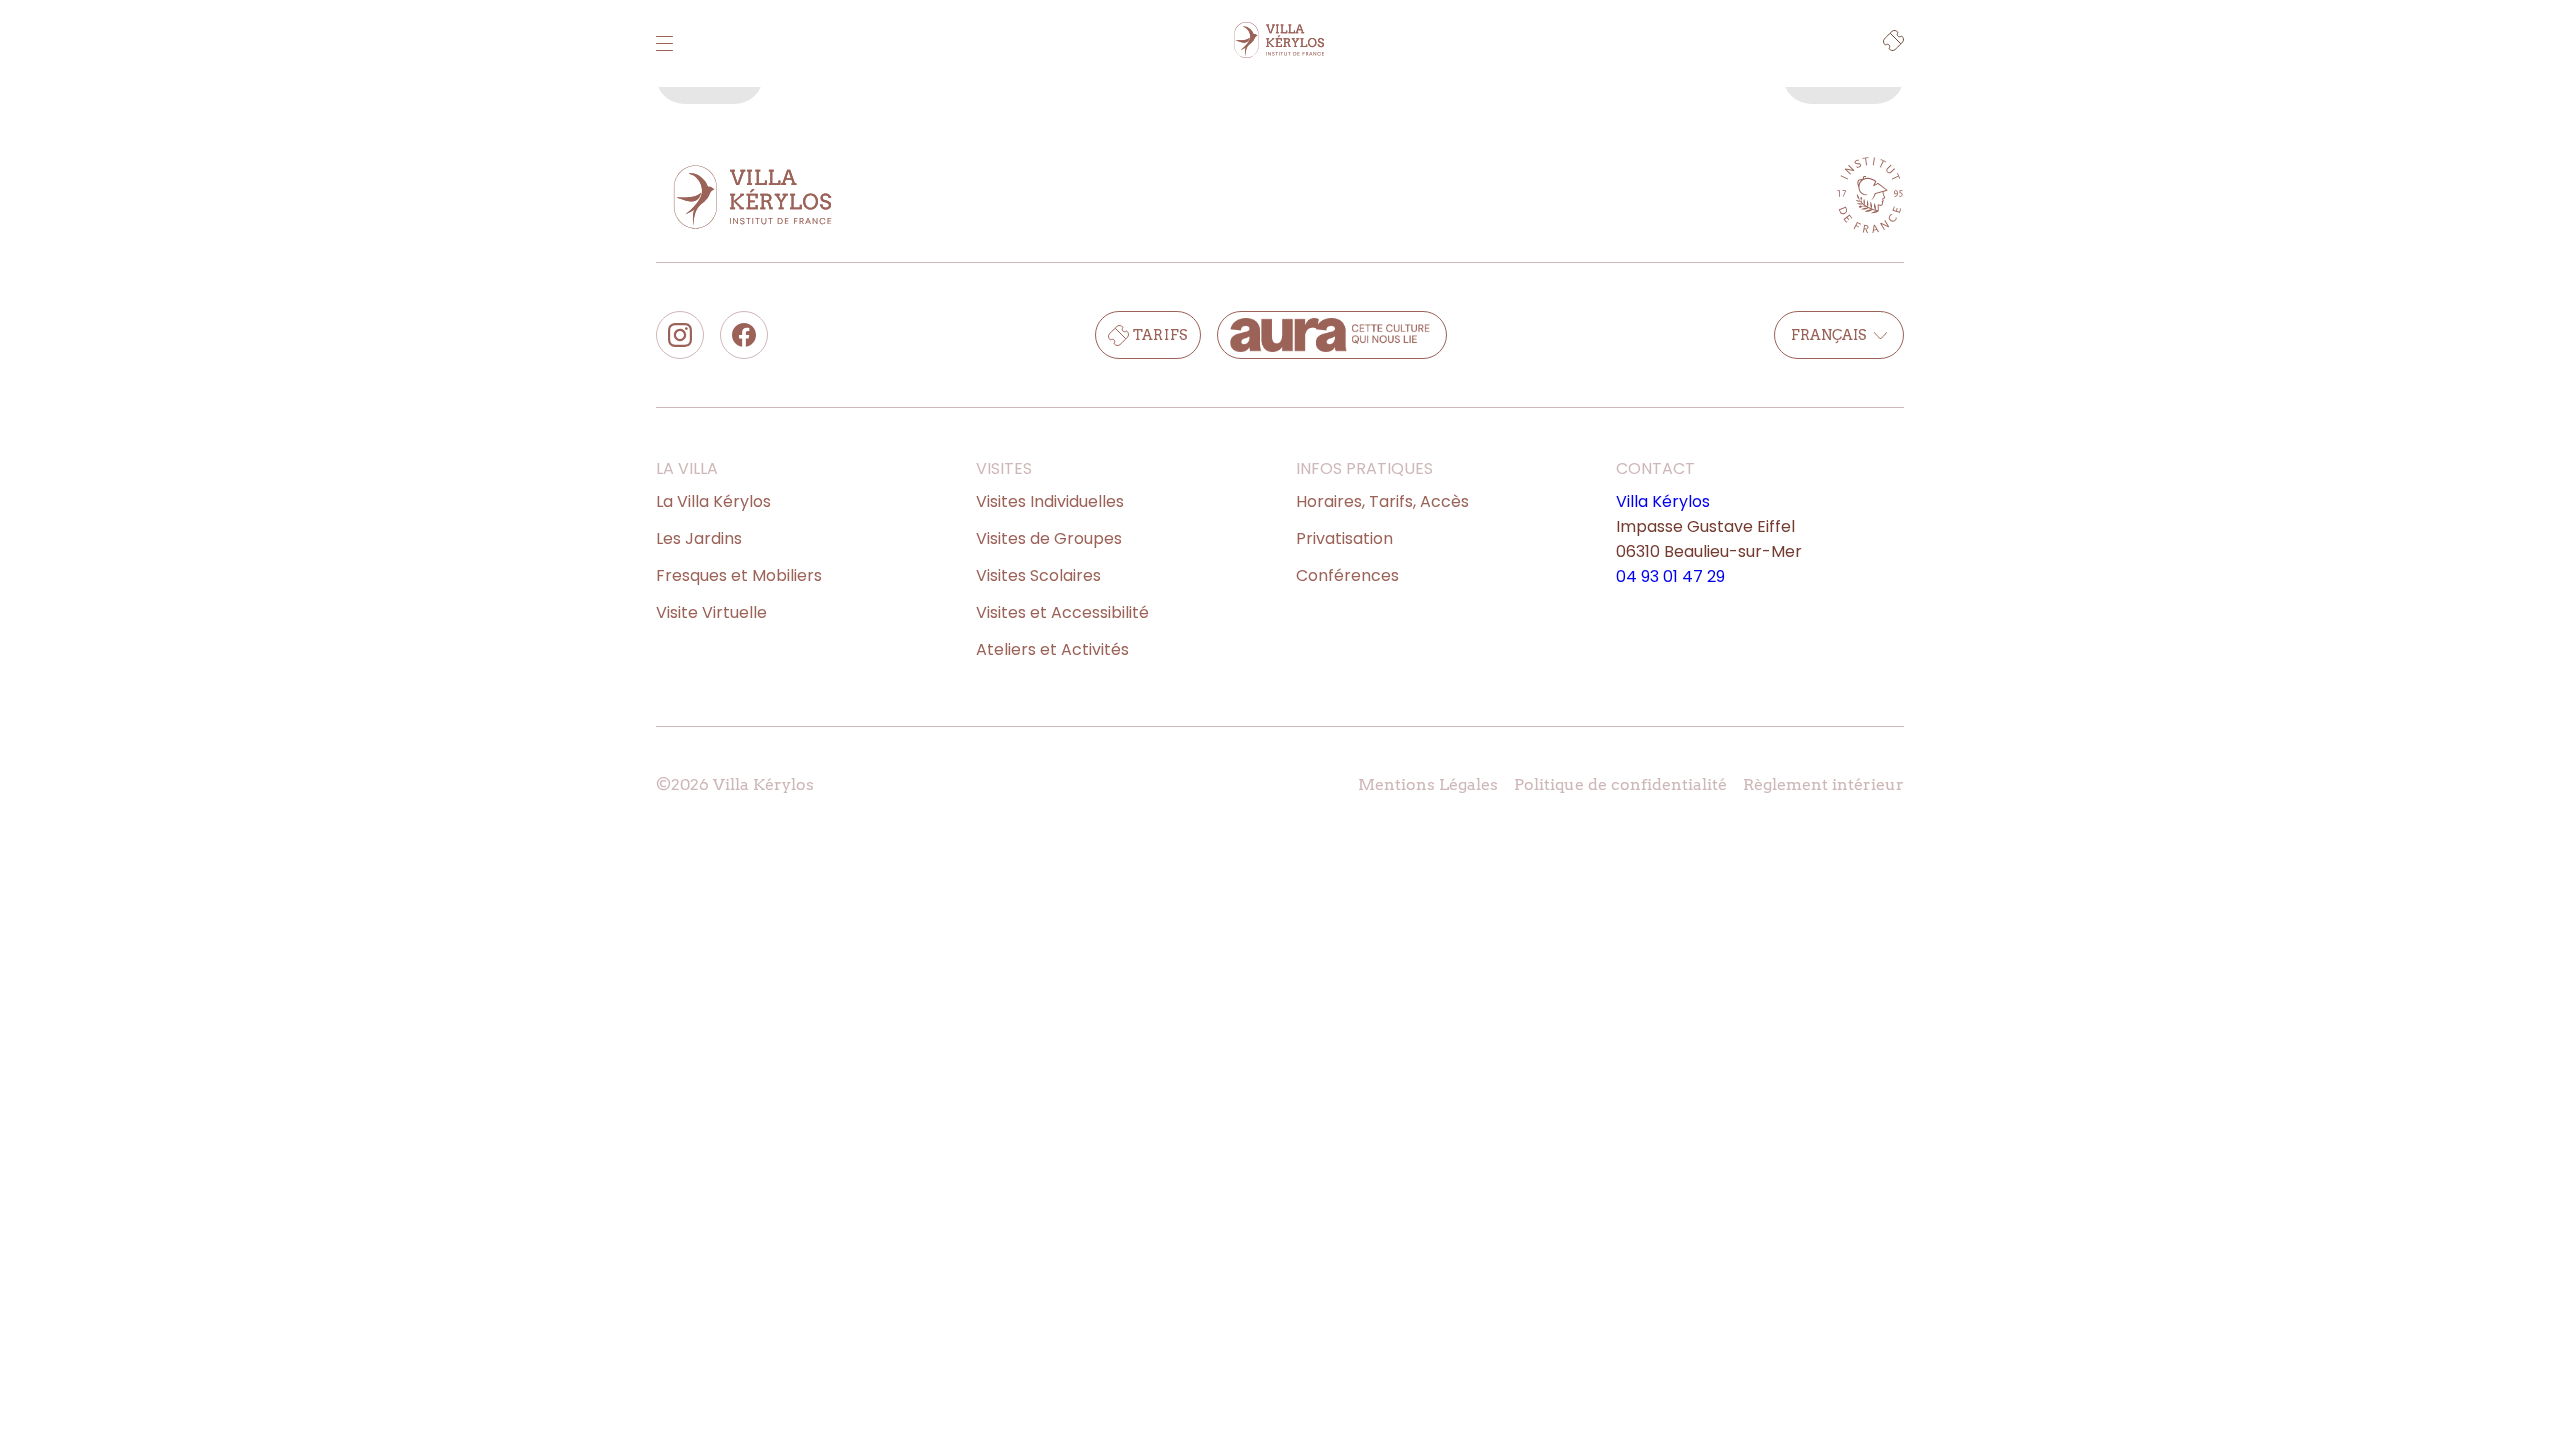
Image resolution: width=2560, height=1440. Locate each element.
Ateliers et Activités (1052, 649)
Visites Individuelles (1050, 501)
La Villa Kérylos (713, 501)
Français (1828, 335)
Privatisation (1344, 538)
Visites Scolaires (1038, 575)
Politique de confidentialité (1620, 784)
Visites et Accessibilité (1062, 612)
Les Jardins (699, 538)
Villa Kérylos (1663, 501)
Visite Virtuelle (711, 612)
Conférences (1347, 575)
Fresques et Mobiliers (739, 575)
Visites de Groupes (1049, 538)
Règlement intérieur (1823, 784)
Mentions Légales (1428, 784)
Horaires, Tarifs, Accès (1382, 501)
